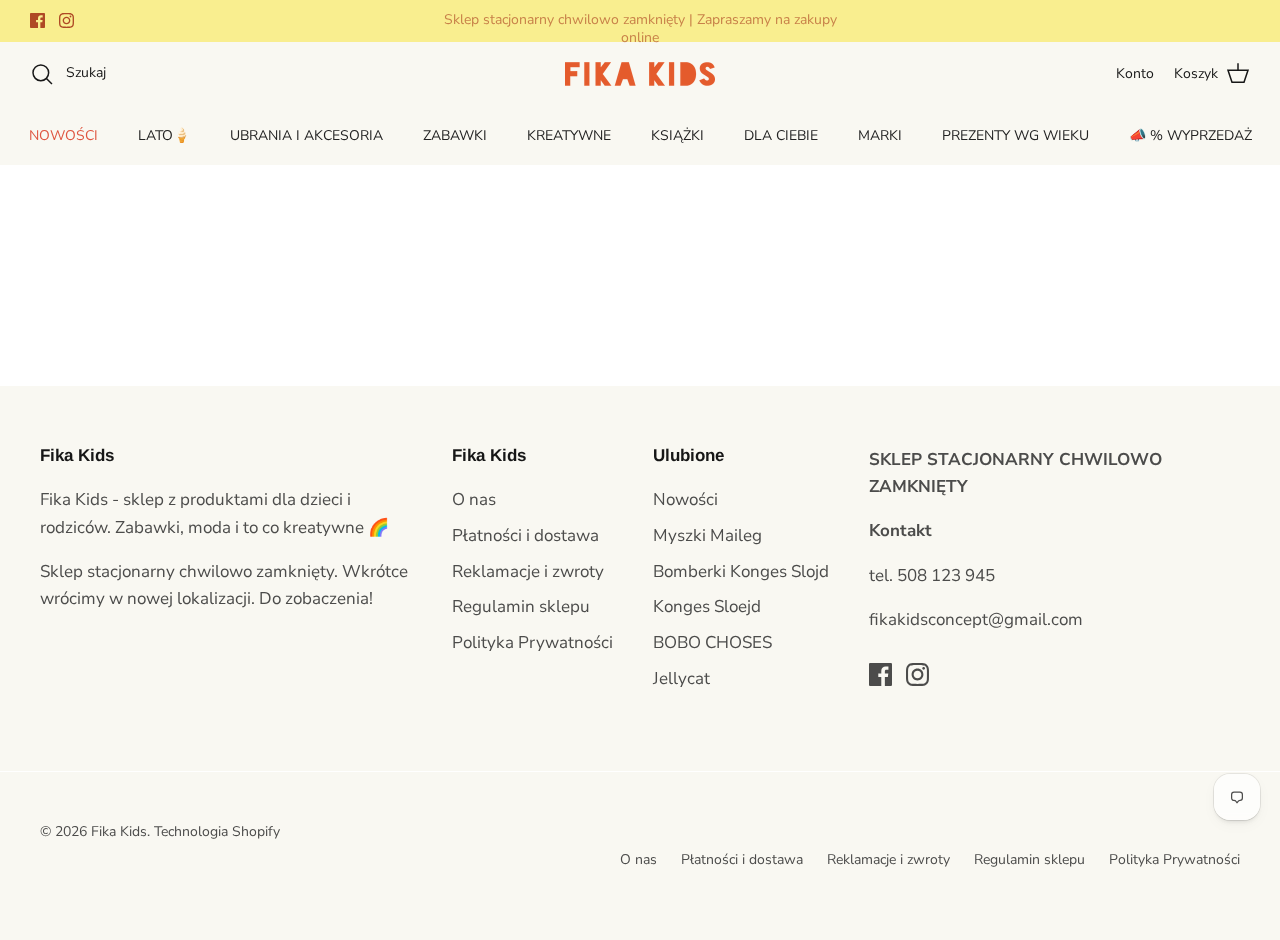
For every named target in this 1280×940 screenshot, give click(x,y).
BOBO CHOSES (712, 642)
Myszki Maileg (707, 535)
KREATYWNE (569, 135)
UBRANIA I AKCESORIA (306, 135)
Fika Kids (119, 831)
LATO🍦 (164, 135)
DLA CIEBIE (781, 135)
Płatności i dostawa (525, 535)
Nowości (685, 499)
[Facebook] (37, 20)
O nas (474, 499)
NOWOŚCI (63, 135)
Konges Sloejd (707, 606)
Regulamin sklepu (521, 606)
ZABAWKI (455, 135)
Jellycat (681, 678)
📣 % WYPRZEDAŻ (1190, 135)
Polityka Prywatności (532, 642)
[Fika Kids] (640, 74)
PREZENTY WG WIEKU (1015, 135)
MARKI (880, 135)
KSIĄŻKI (677, 135)
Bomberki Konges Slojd (741, 571)
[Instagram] (66, 20)
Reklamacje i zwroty (528, 571)
